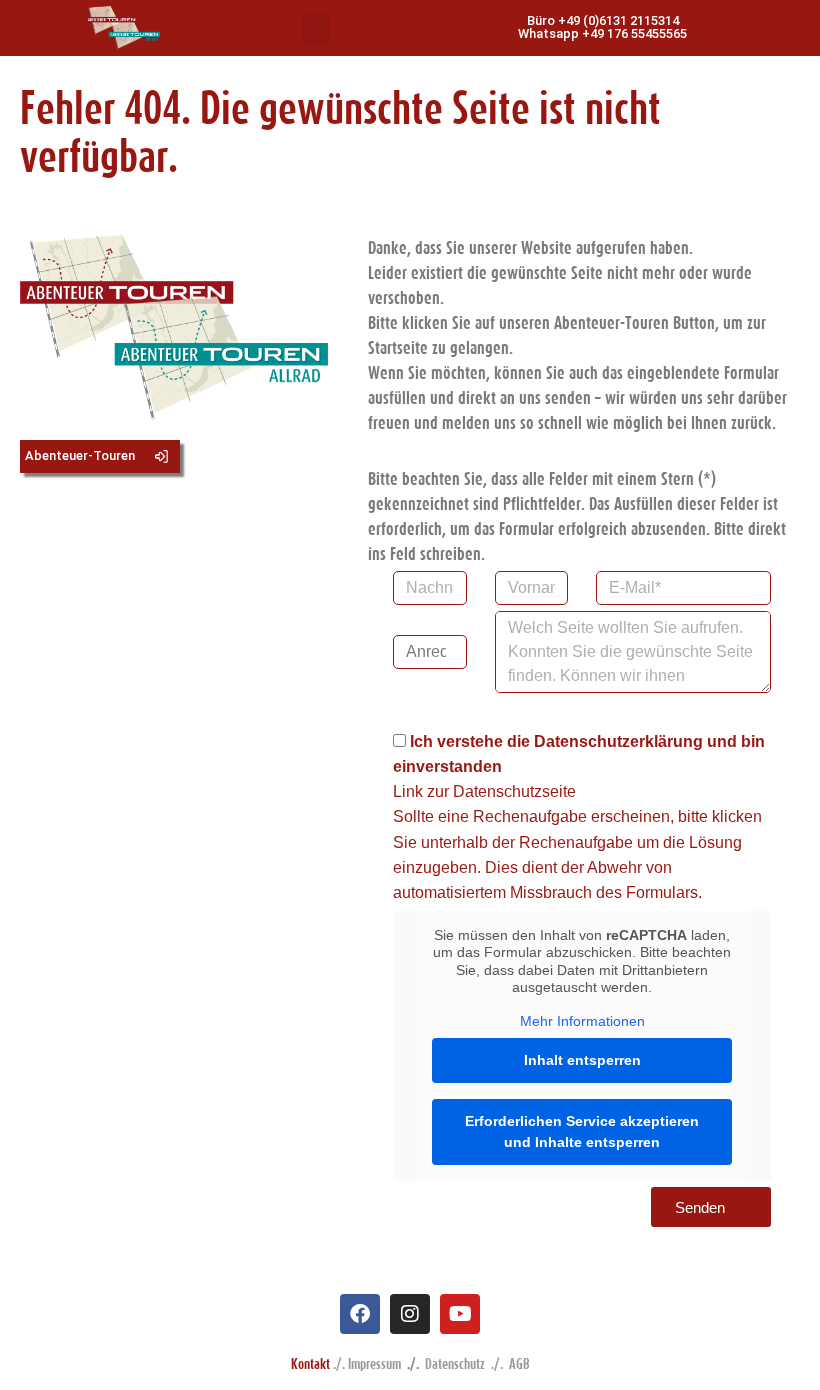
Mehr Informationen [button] (582, 1021)
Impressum (374, 1363)
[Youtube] (460, 1314)
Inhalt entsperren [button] (582, 1060)
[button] (316, 28)
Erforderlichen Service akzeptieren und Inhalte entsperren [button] (582, 1131)
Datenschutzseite (514, 791)
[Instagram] (410, 1314)
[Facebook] (360, 1314)
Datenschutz (455, 1363)
